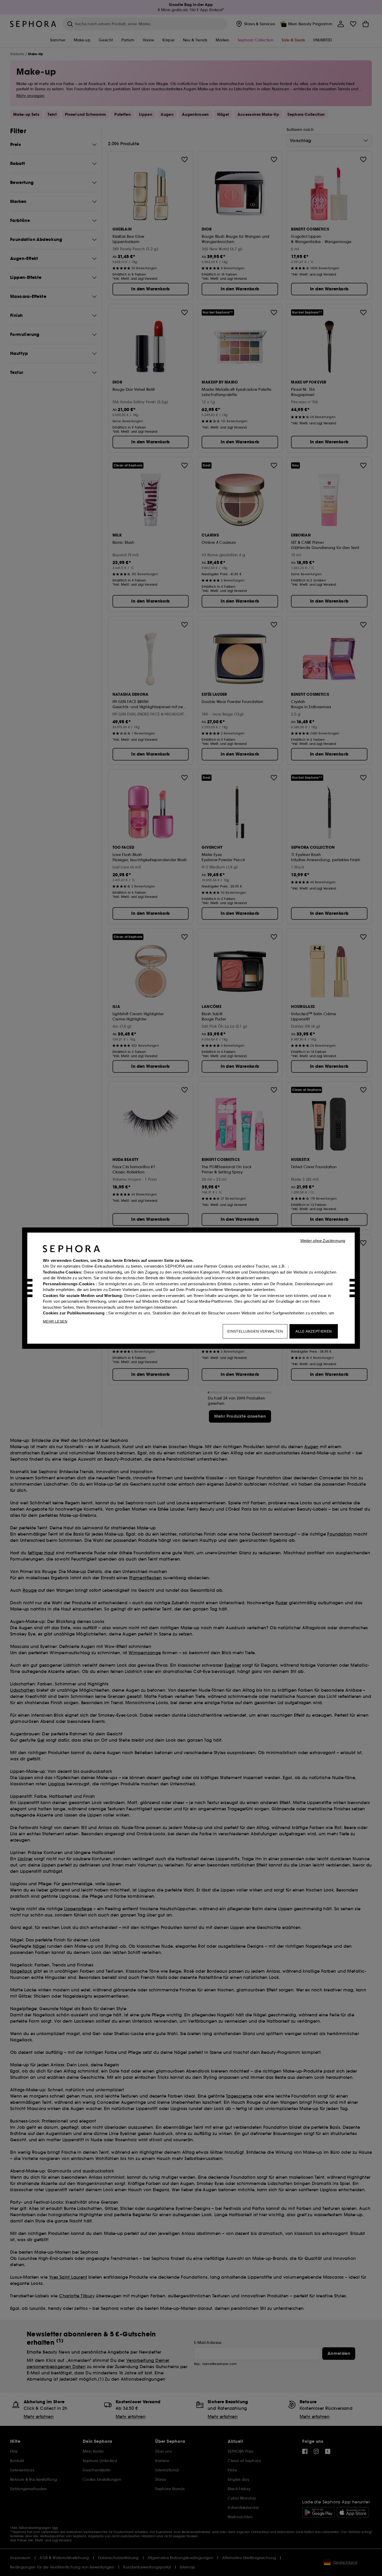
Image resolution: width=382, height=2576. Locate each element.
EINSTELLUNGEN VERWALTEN (255, 1331)
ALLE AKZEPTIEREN (314, 1331)
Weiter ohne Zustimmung (323, 1240)
